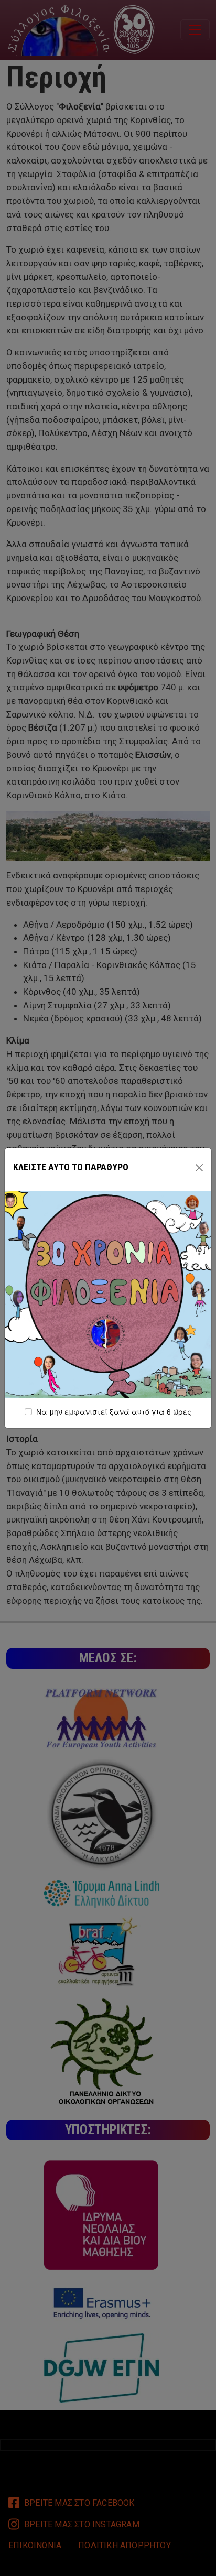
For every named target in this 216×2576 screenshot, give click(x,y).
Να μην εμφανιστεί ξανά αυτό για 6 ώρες (114, 1411)
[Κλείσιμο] (199, 1168)
